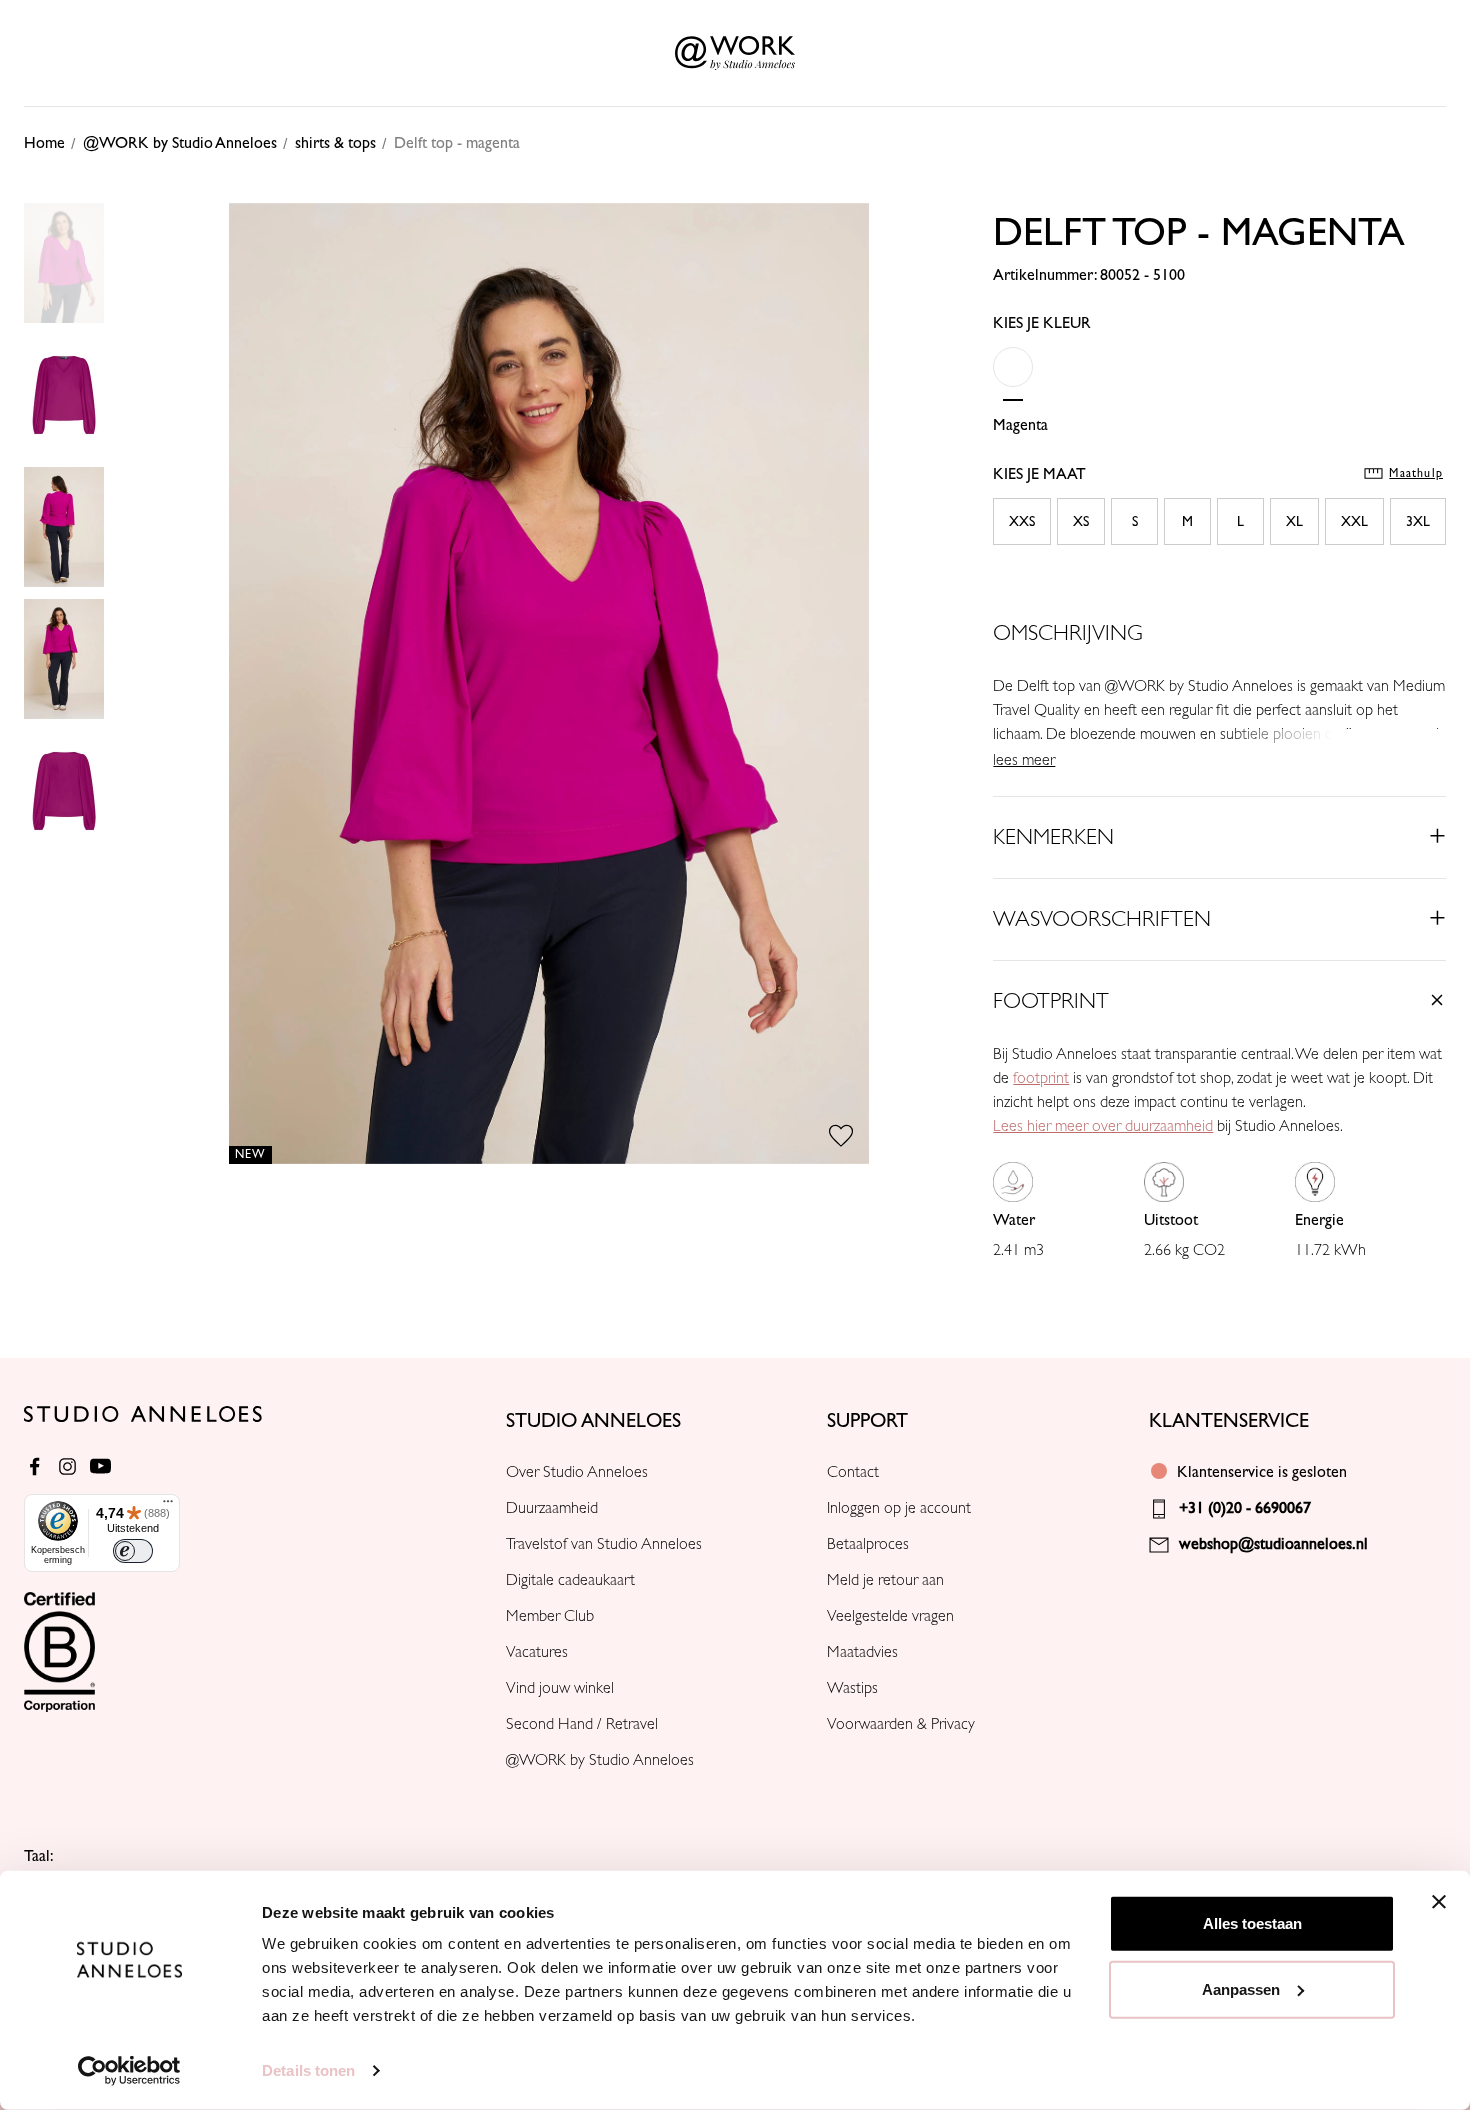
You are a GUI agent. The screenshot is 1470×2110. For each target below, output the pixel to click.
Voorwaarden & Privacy (901, 1724)
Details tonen (308, 2070)
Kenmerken (1053, 837)
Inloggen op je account (899, 1508)
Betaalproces (868, 1544)
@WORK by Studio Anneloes (600, 1760)
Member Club (550, 1616)
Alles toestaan (1252, 1923)
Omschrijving (1068, 633)
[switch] (133, 1551)
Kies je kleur (1042, 323)
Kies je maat (1218, 474)
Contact (853, 1472)
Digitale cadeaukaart (570, 1580)
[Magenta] (1013, 380)
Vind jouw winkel (560, 1688)
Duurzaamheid (552, 1508)
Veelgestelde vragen (890, 1616)
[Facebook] (34, 1466)
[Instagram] (67, 1466)
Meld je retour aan (885, 1580)
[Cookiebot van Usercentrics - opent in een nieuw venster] (129, 2071)
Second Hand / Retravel (582, 1724)
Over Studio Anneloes (577, 1472)
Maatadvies (862, 1652)
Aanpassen (1241, 1988)
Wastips (852, 1688)
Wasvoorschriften (1102, 919)
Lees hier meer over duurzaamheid (1103, 1126)
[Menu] (168, 1506)
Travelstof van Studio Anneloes (604, 1544)
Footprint (1051, 1001)
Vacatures (537, 1652)
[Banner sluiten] (1439, 1902)
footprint (1041, 1078)
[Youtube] (100, 1466)
